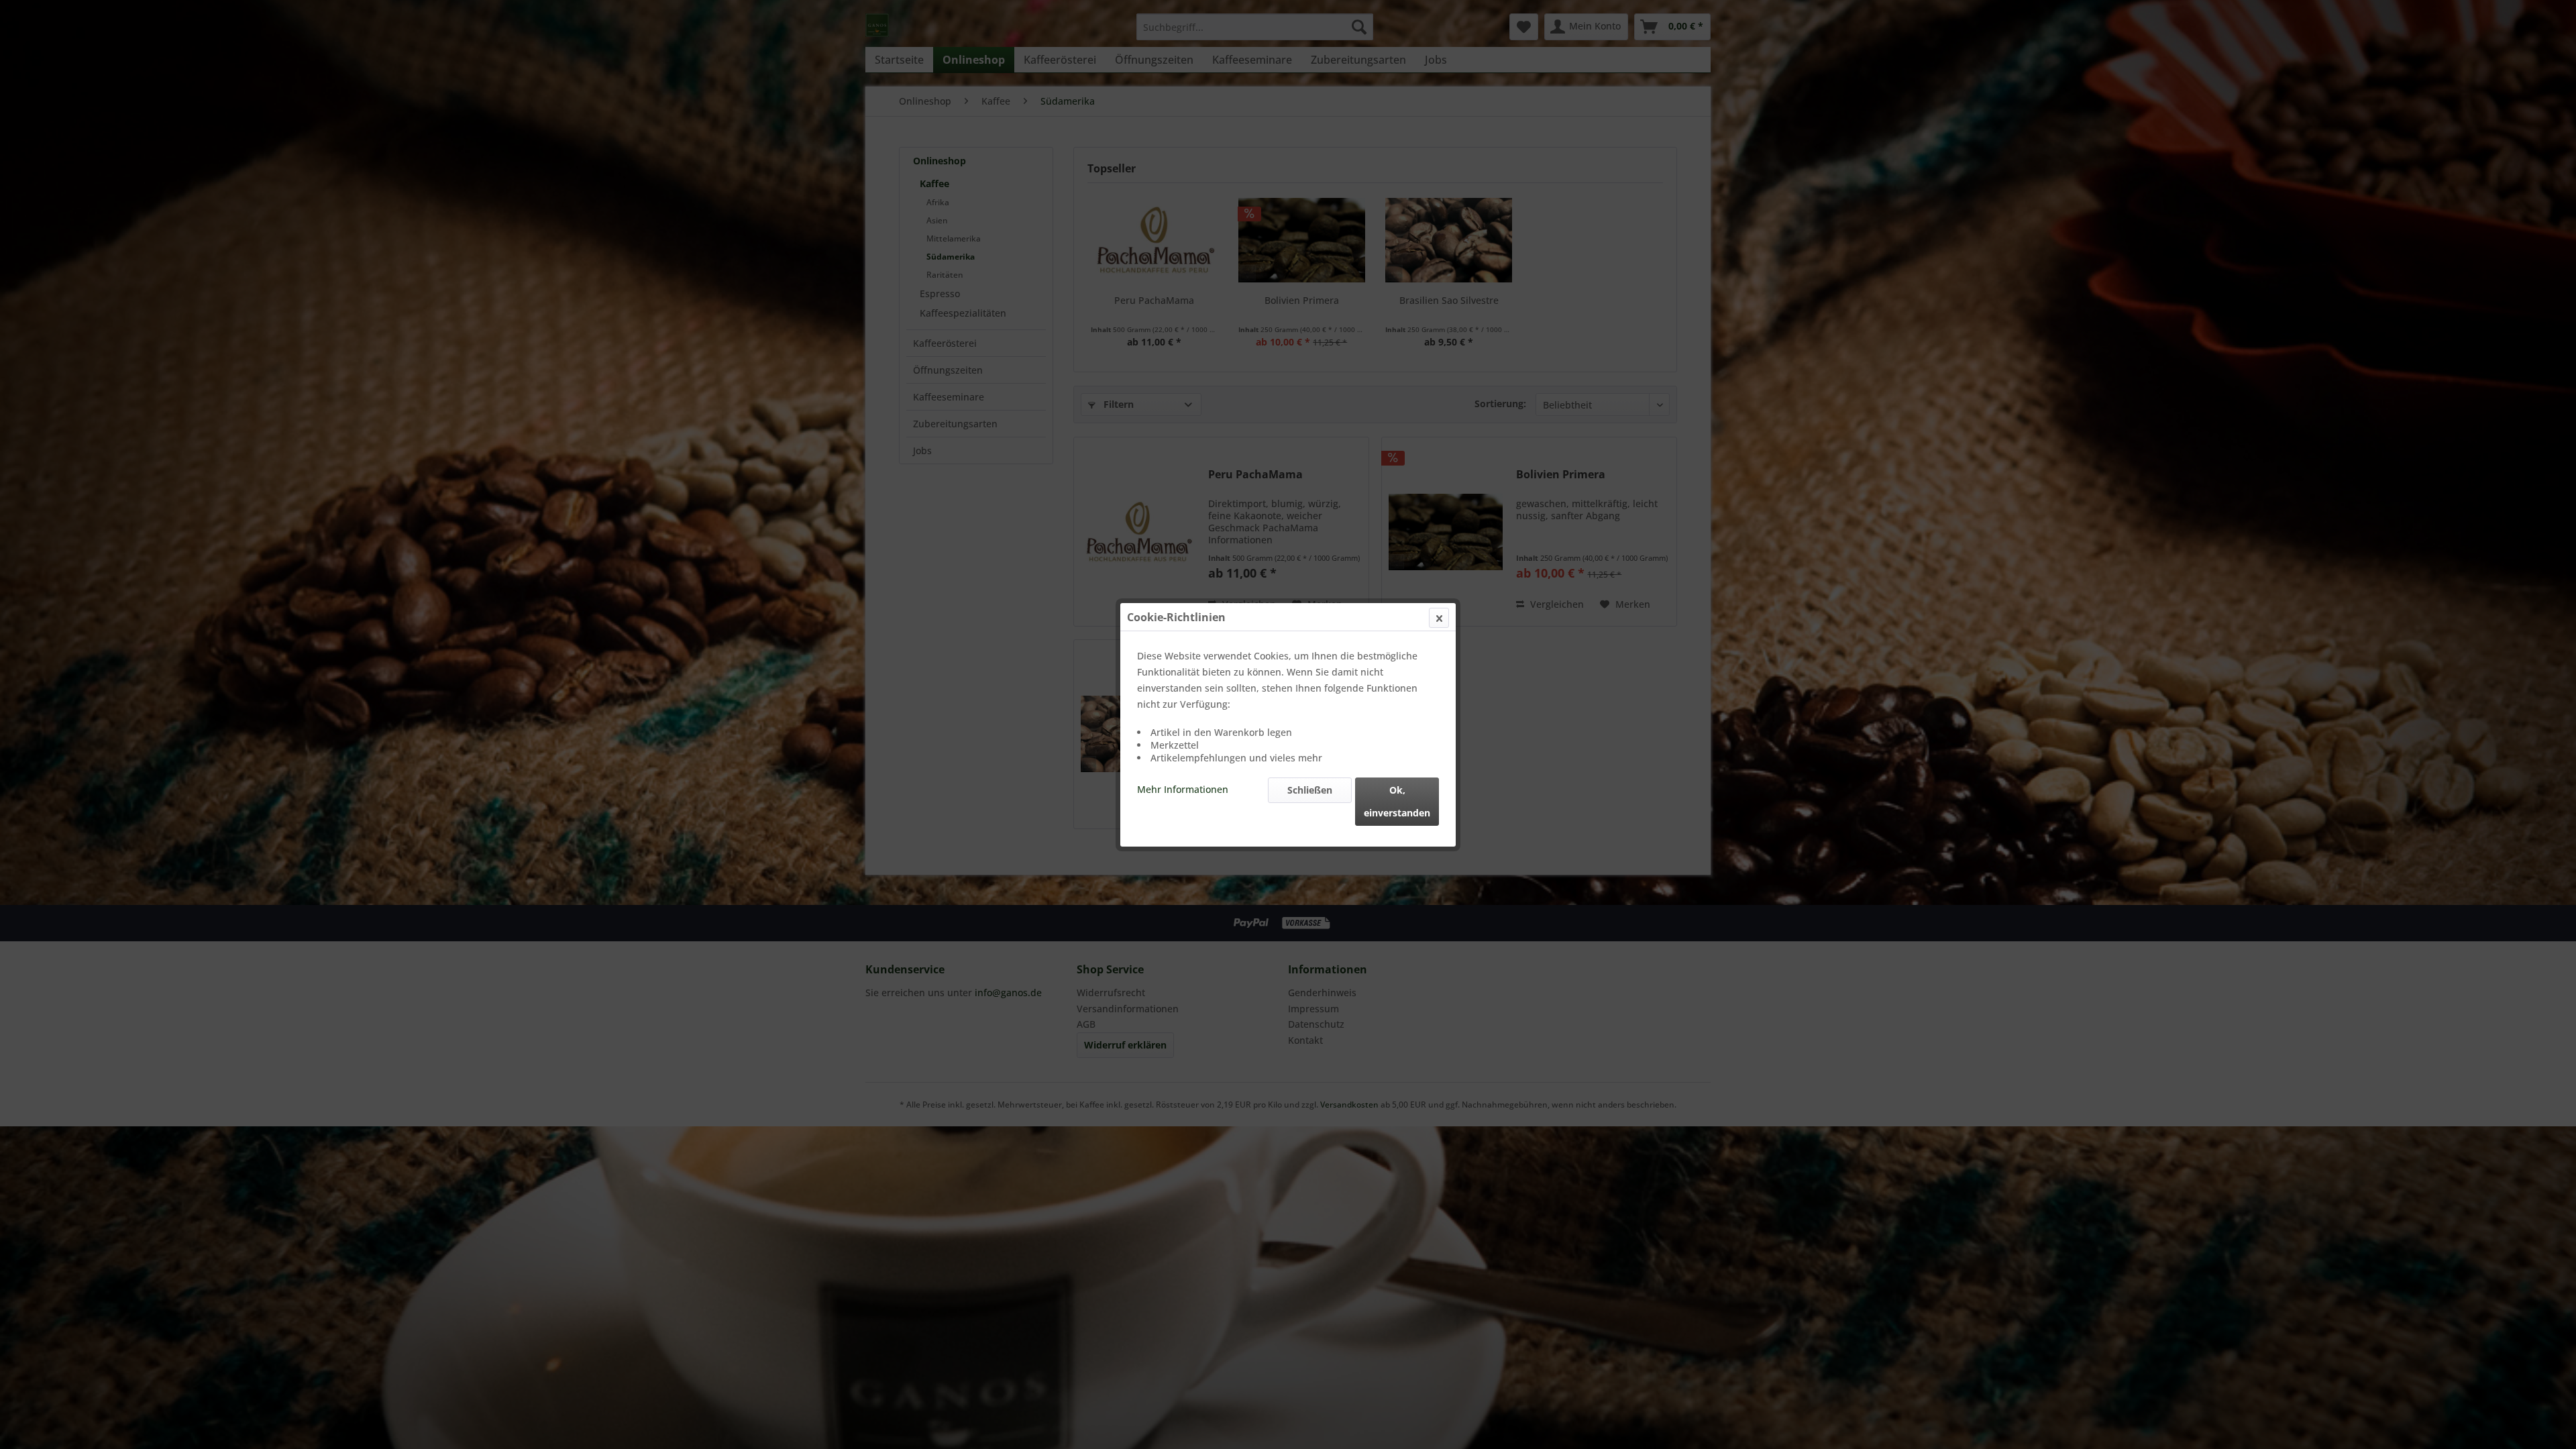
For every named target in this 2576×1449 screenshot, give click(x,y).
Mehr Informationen (1183, 789)
